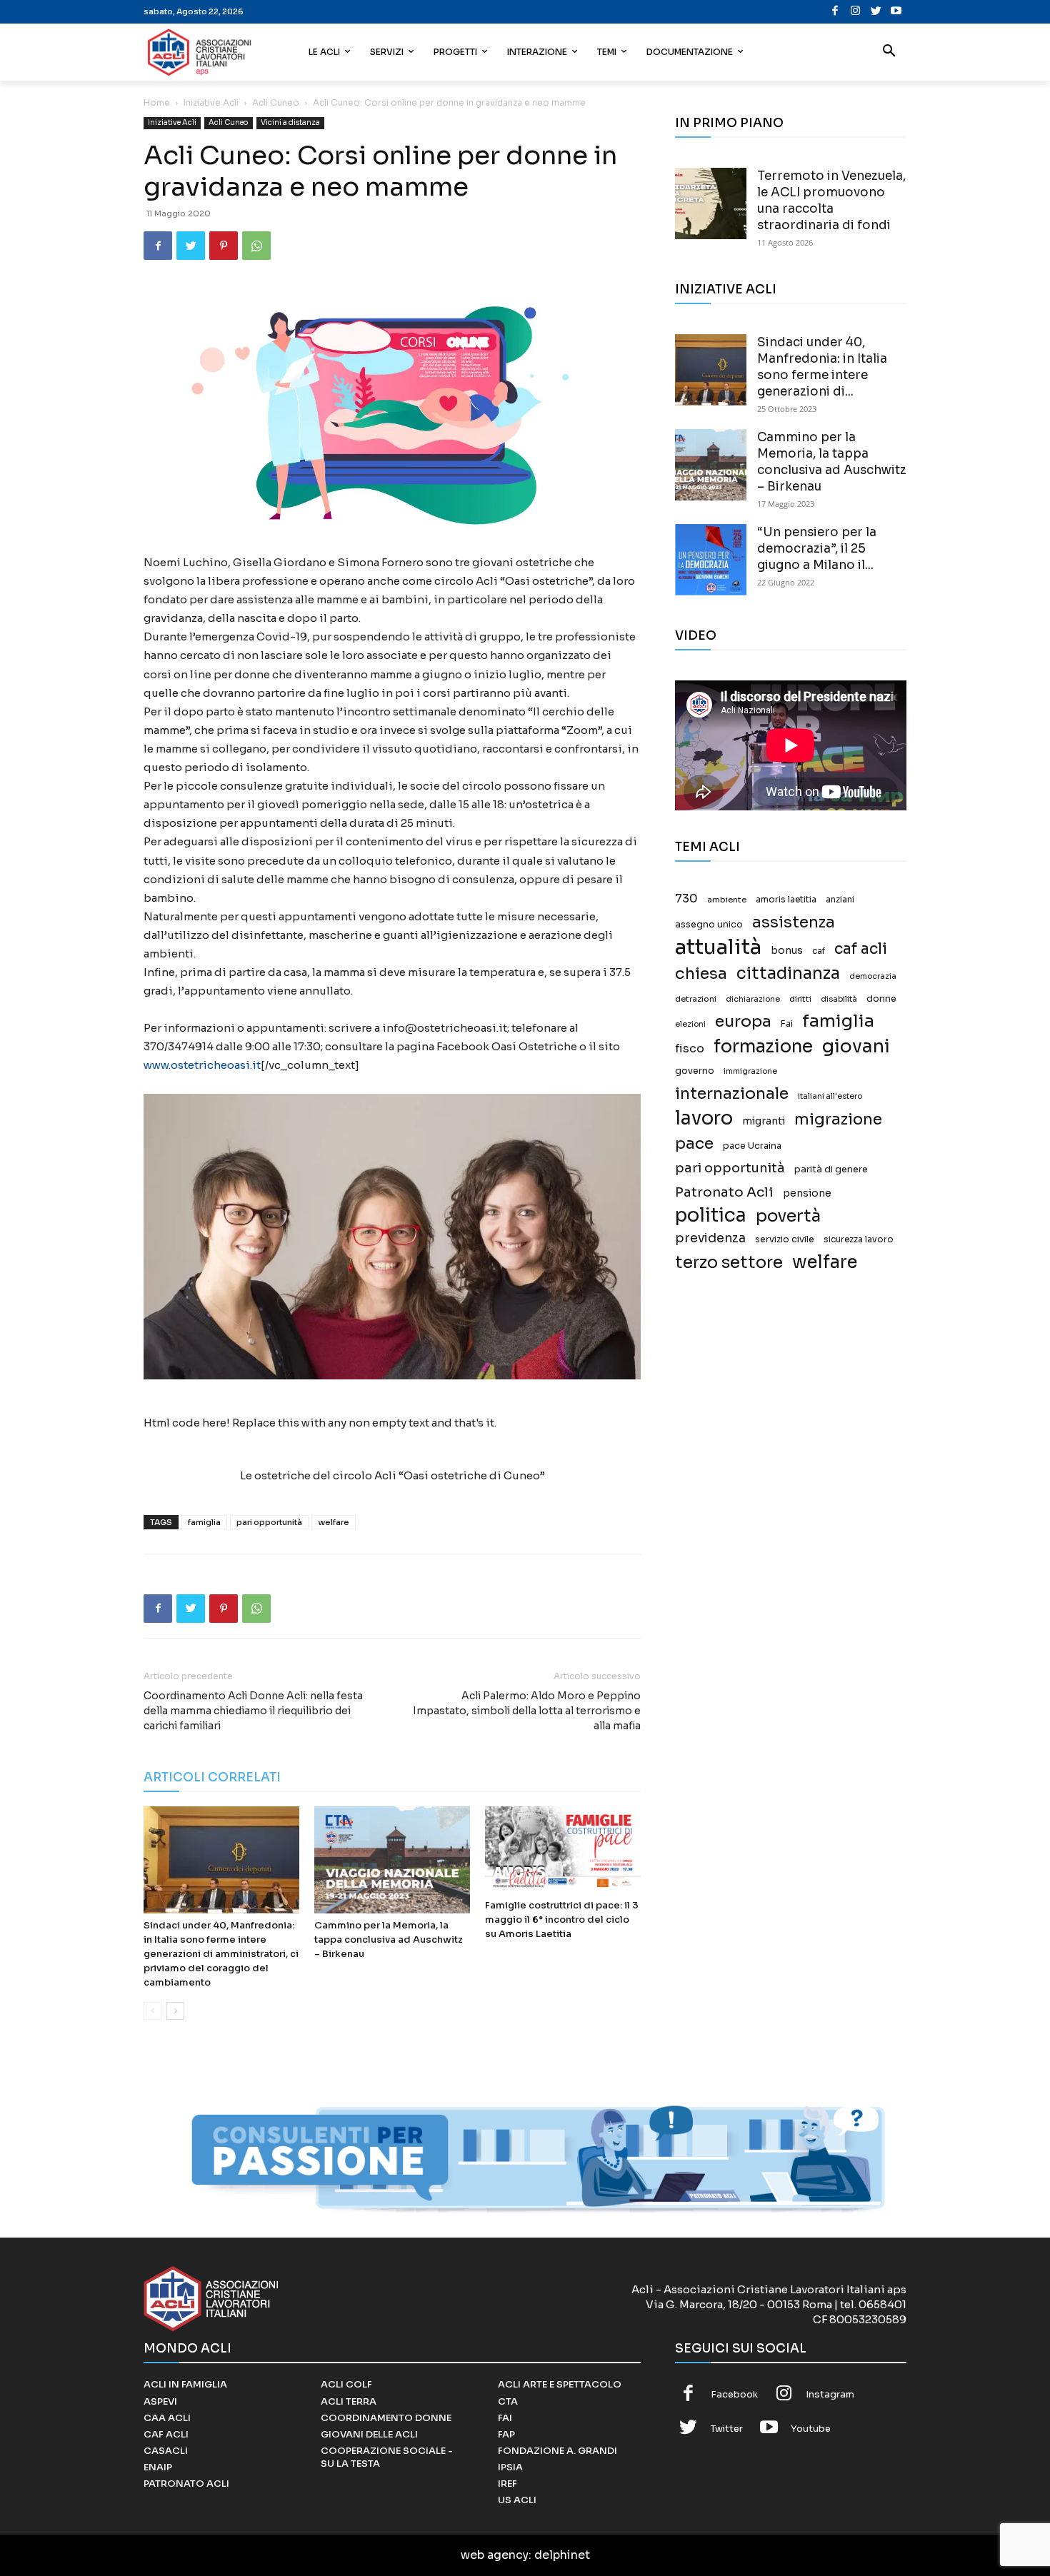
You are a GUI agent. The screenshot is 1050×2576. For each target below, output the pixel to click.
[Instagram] (855, 12)
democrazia (873, 976)
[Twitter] (876, 12)
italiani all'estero (830, 1096)
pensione (807, 1193)
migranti (764, 1121)
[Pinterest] (224, 246)
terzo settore (729, 1263)
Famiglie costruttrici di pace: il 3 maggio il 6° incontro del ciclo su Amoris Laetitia (562, 1920)
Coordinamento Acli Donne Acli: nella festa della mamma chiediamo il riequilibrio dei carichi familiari (253, 1711)
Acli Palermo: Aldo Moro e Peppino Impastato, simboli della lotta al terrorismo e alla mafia (527, 1711)
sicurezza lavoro (859, 1239)
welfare (334, 1522)
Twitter (727, 2429)
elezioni (690, 1024)
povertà (788, 1216)
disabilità (839, 999)
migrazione (838, 1119)
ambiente (727, 900)
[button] (889, 52)
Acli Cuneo (276, 102)
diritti (800, 999)
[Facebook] (835, 12)
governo (695, 1071)
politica (711, 1216)
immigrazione (750, 1071)
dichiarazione (753, 999)
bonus (787, 951)
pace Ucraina (752, 1146)
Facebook (734, 2394)
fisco (690, 1048)
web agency (495, 2555)
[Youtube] (896, 12)
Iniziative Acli (211, 102)
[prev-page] (152, 2011)
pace (694, 1143)
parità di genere (831, 1169)
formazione (763, 1046)
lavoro (704, 1118)
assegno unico (709, 925)
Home (157, 102)
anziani (840, 900)
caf (819, 951)
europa (743, 1021)
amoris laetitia (786, 900)
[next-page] (175, 2011)
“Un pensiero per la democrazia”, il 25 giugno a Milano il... (817, 549)
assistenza (794, 922)
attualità (718, 947)
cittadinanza (788, 973)
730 (686, 899)
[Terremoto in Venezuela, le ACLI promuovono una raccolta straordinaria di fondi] (711, 203)
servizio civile (785, 1239)
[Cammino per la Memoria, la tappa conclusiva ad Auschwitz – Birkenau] (392, 1860)
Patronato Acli (724, 1192)
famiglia (204, 1522)
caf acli (861, 949)
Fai (787, 1024)
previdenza (710, 1238)
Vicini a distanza (290, 122)
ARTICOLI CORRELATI (212, 1777)
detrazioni (696, 999)
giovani (856, 1046)
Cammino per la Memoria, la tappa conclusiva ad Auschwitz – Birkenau (389, 1939)
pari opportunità (269, 1522)
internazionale (732, 1093)
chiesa (701, 973)
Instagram (830, 2394)
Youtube (811, 2429)
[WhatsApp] (256, 246)
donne (881, 999)
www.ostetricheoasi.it (202, 1065)
